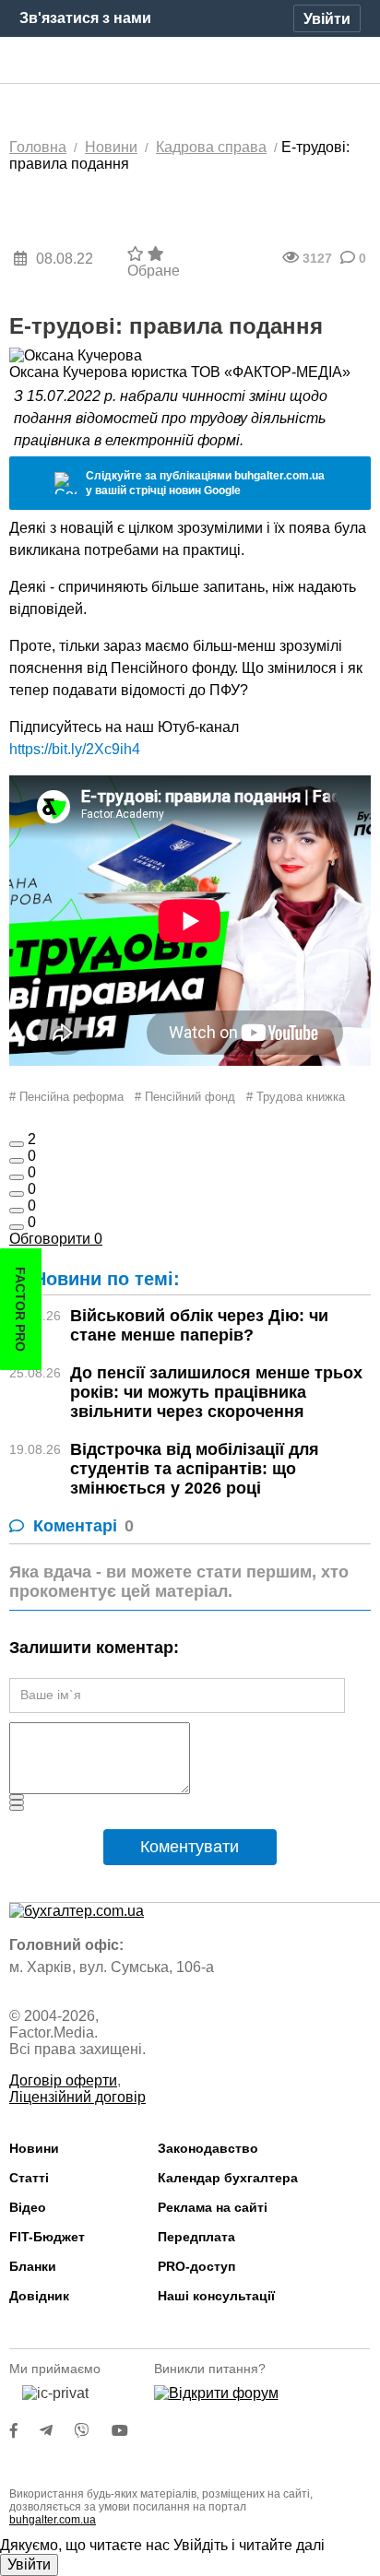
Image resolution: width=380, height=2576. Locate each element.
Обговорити (56, 1239)
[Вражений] (17, 1177)
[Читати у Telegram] (57, 2431)
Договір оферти (63, 2080)
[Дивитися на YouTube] (129, 2431)
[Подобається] (17, 1144)
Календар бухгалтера (228, 2178)
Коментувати (190, 1847)
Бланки (33, 2266)
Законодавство (208, 2148)
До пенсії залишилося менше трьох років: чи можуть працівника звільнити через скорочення (216, 1392)
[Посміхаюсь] (17, 1161)
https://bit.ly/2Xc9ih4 (75, 749)
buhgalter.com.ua (53, 2520)
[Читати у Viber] (93, 2431)
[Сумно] (17, 1194)
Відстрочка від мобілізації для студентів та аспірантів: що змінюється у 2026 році (195, 1469)
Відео (28, 2207)
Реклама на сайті (213, 2207)
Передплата (196, 2237)
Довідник (39, 2296)
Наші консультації (216, 2296)
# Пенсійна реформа (66, 1097)
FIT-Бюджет (47, 2237)
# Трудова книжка (296, 1097)
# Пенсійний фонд (185, 1097)
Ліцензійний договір (77, 2097)
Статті (29, 2178)
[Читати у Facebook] (25, 2431)
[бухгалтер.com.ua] (190, 61)
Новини (34, 2148)
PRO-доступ (196, 2266)
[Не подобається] (17, 1227)
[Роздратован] (17, 1211)
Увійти (29, 2564)
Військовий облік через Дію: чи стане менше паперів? (199, 1325)
